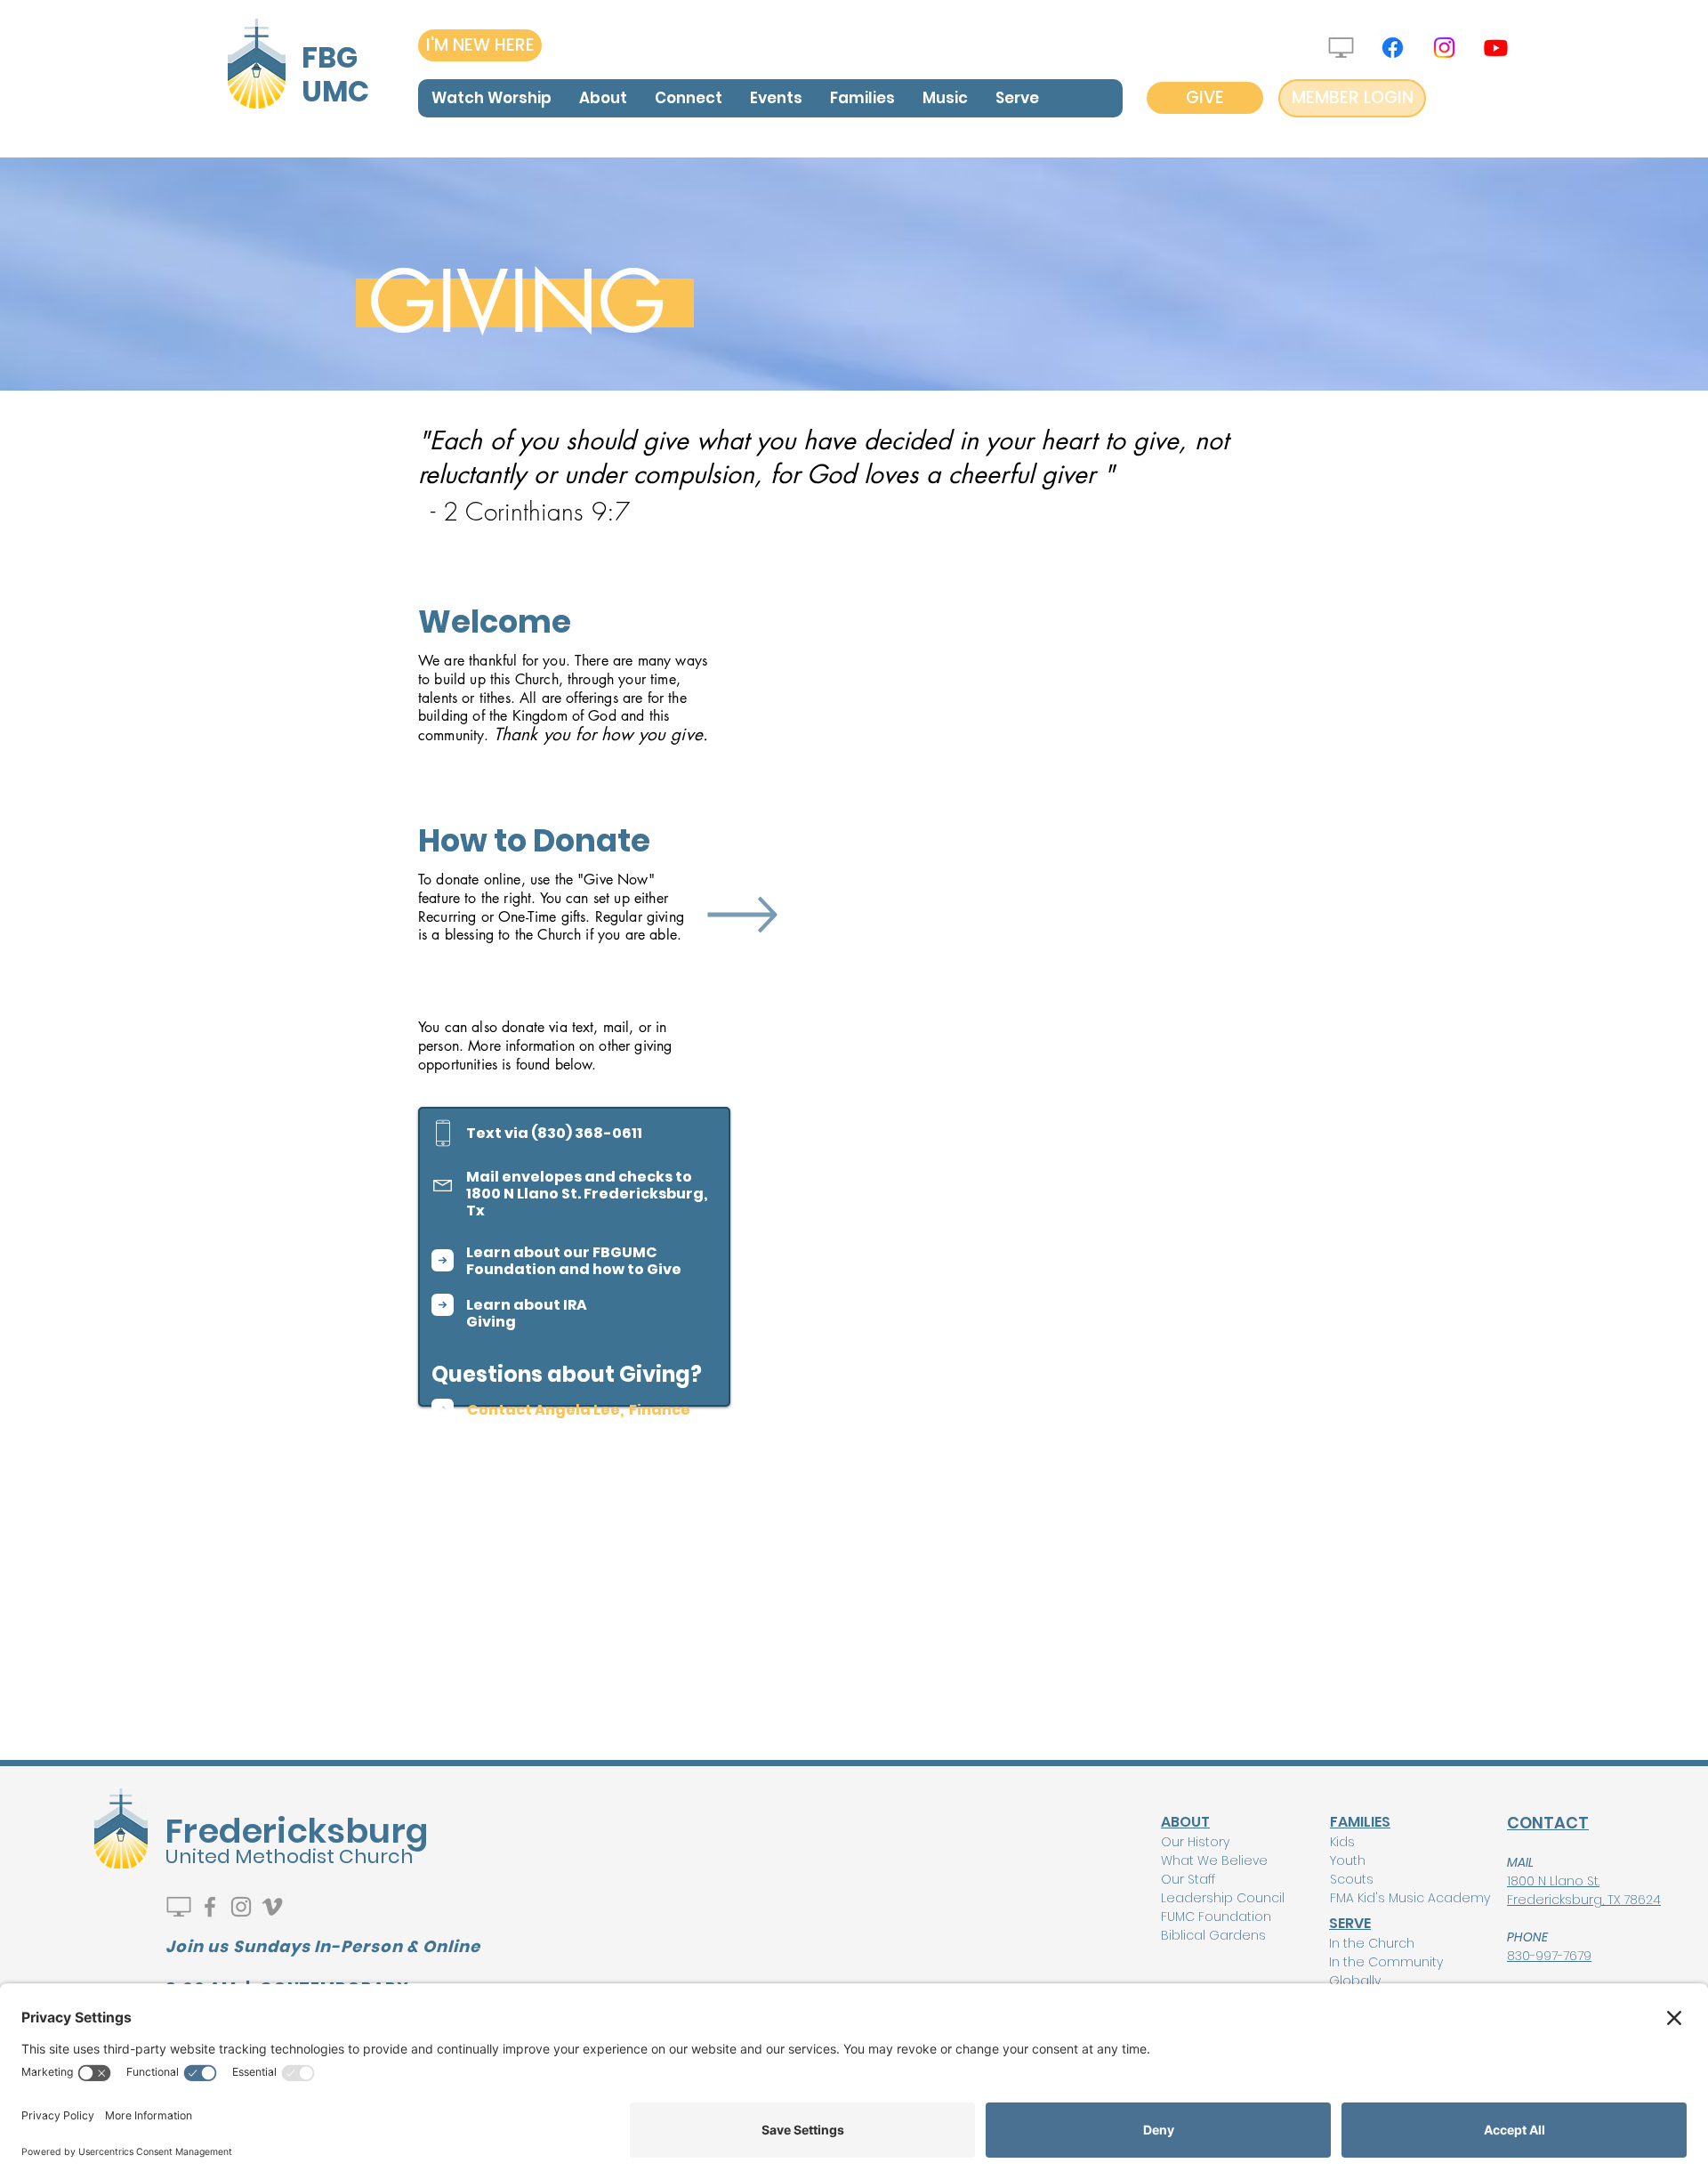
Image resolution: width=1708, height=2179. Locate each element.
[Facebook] (1393, 48)
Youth (1348, 1860)
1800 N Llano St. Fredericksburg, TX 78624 (1584, 1890)
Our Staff (1188, 1879)
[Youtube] (1496, 48)
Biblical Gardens (1213, 1935)
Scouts (1352, 1879)
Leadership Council (1223, 1898)
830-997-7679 (1549, 1956)
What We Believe (1214, 1860)
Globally (1355, 1981)
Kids (1342, 1842)
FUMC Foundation (1216, 1917)
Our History (1195, 1842)
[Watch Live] (1341, 48)
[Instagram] (1444, 48)
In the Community (1386, 1962)
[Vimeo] (272, 1907)
